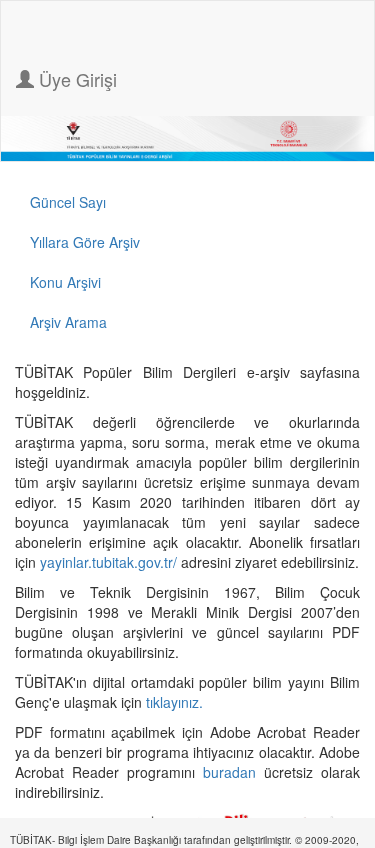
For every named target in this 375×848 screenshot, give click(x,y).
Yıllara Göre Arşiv (85, 242)
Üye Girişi (75, 79)
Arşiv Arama (68, 322)
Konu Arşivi (65, 282)
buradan (233, 772)
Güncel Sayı (68, 202)
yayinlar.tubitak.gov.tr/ (108, 562)
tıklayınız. (176, 702)
